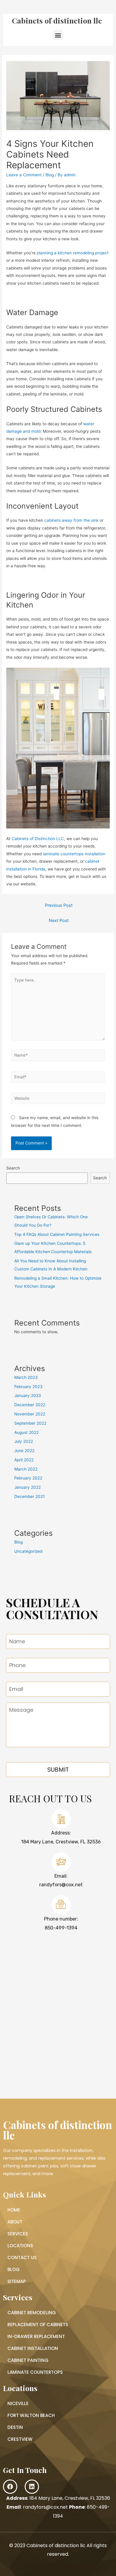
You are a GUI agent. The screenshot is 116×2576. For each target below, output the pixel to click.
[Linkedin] (32, 2487)
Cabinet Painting (28, 2360)
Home (14, 2210)
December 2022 (30, 1405)
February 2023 (28, 1387)
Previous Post (59, 905)
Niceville (18, 2403)
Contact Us (22, 2257)
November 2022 (30, 1414)
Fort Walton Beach (31, 2415)
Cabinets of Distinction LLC (38, 839)
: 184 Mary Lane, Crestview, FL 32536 (58, 2498)
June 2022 (24, 1451)
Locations (20, 2246)
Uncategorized (28, 1551)
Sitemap (17, 2281)
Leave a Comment (24, 175)
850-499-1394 (61, 1928)
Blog (50, 175)
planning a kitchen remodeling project (73, 253)
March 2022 (26, 1469)
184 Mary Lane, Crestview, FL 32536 (61, 1842)
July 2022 (24, 1441)
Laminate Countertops (35, 2372)
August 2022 (26, 1432)
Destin (15, 2427)
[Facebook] (10, 2487)
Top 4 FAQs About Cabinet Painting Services (57, 1234)
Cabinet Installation (33, 2348)
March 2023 (26, 1377)
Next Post (59, 921)
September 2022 (30, 1423)
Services (18, 2234)
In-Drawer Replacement (36, 2336)
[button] (58, 35)
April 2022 (24, 1460)
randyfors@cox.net (61, 1885)
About (15, 2222)
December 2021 (29, 1496)
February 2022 (28, 1478)
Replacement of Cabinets (38, 2325)
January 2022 (28, 1487)
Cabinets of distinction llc (57, 20)
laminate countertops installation (74, 854)
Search (13, 1168)
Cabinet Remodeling (32, 2313)
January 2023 (28, 1396)
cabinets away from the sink (71, 520)
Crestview (20, 2439)
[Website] (58, 1099)
